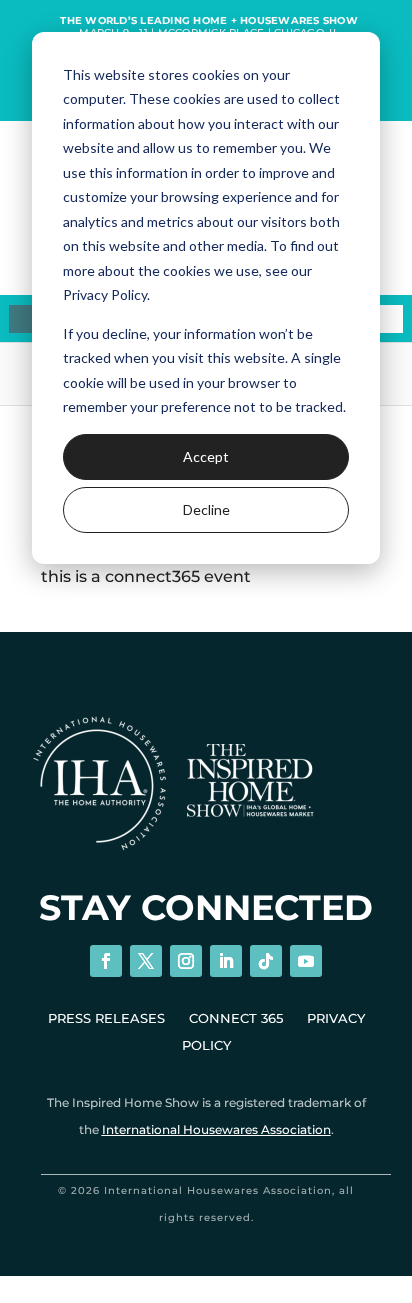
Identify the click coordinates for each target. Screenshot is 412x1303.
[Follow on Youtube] (306, 961)
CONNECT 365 (236, 1018)
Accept (206, 456)
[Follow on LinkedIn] (226, 961)
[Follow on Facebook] (106, 961)
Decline (206, 509)
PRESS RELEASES (106, 1018)
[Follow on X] (146, 961)
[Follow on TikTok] (266, 961)
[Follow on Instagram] (186, 961)
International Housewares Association (216, 1129)
